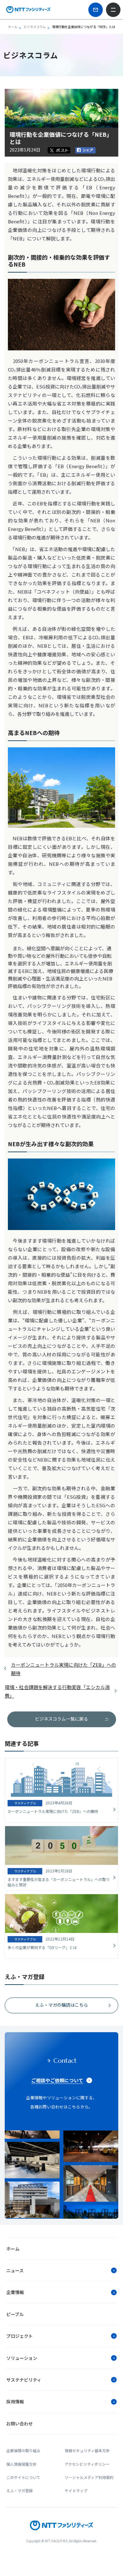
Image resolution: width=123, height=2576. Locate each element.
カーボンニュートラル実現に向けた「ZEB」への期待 (64, 1669)
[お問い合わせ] (96, 10)
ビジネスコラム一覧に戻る (61, 1719)
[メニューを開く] (113, 10)
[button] (61, 2270)
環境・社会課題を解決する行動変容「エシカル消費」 (57, 1691)
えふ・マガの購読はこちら (61, 2005)
